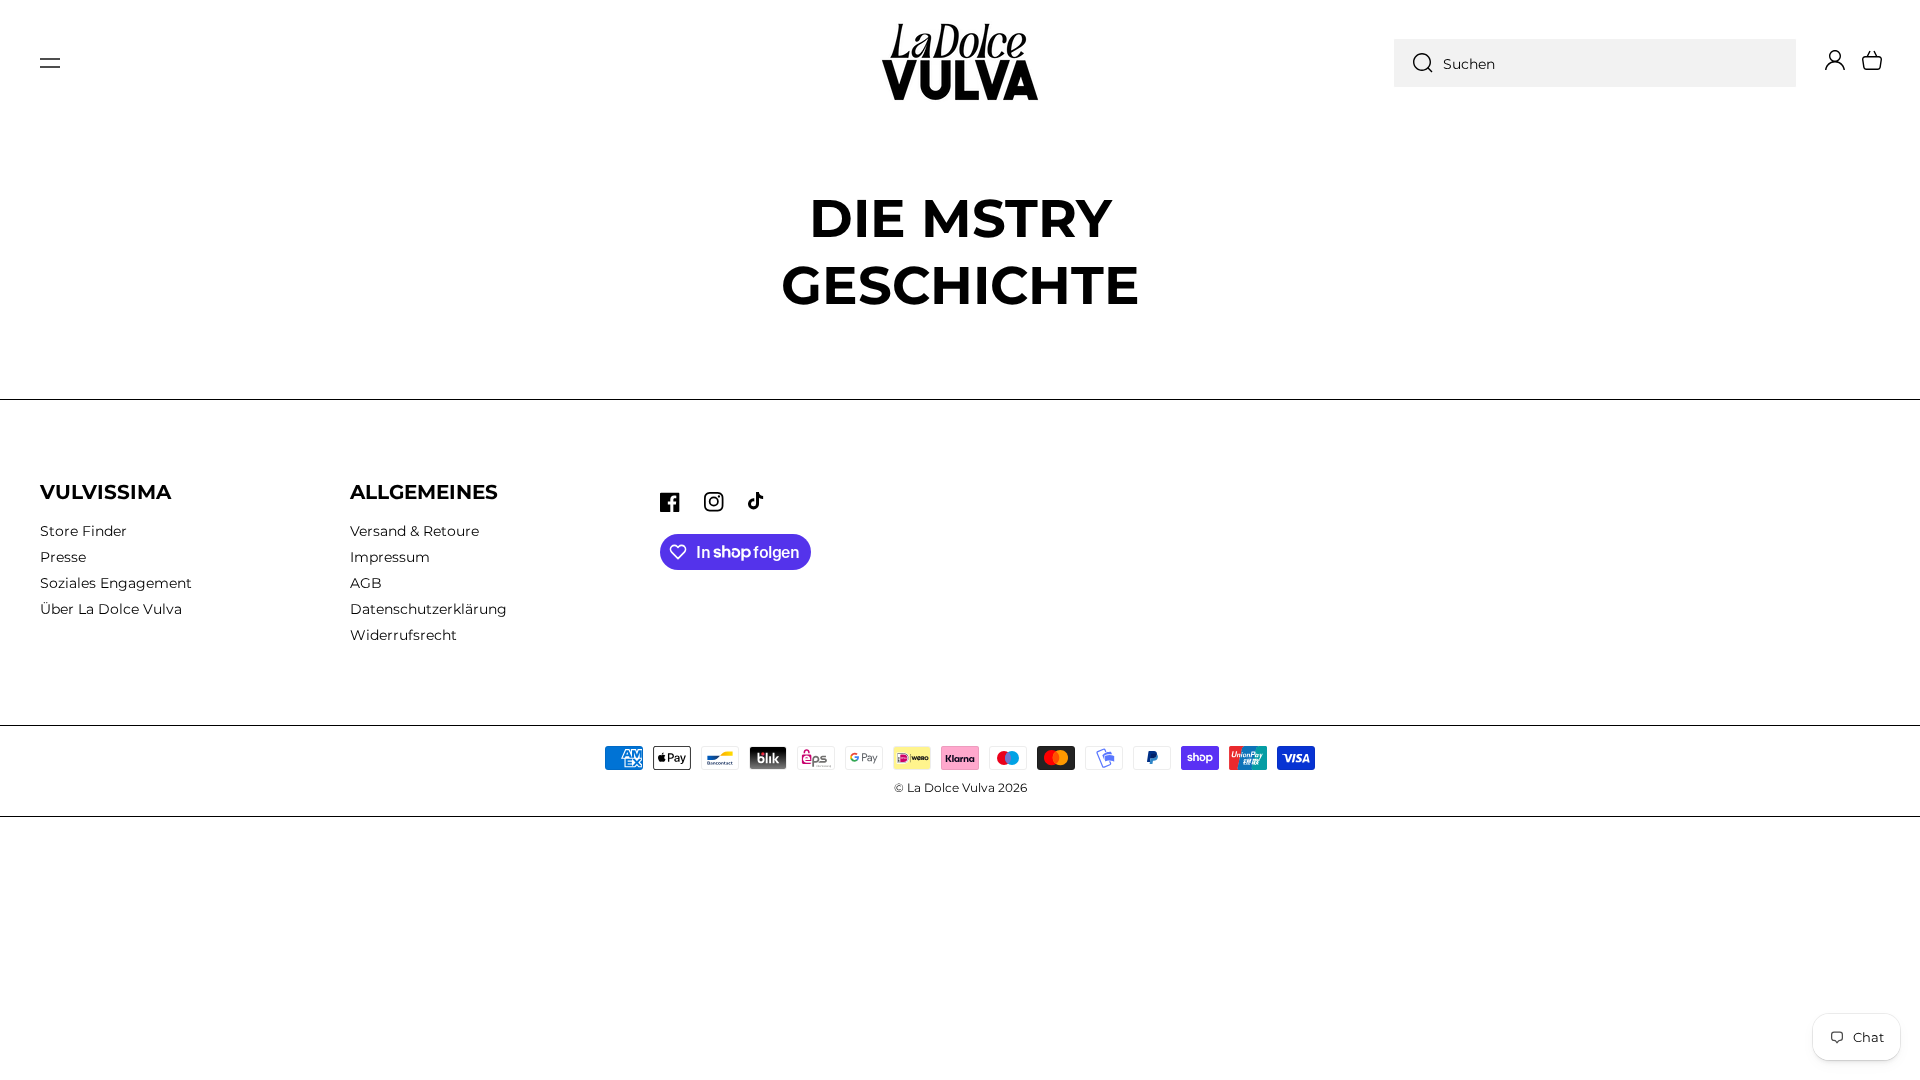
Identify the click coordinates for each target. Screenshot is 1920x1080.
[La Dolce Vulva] (960, 63)
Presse (63, 557)
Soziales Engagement (116, 583)
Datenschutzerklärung (428, 609)
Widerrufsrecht (403, 635)
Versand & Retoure (414, 531)
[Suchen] (1418, 63)
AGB (366, 583)
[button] (50, 63)
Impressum (390, 557)
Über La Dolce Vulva (111, 609)
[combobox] (1595, 63)
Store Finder (83, 531)
